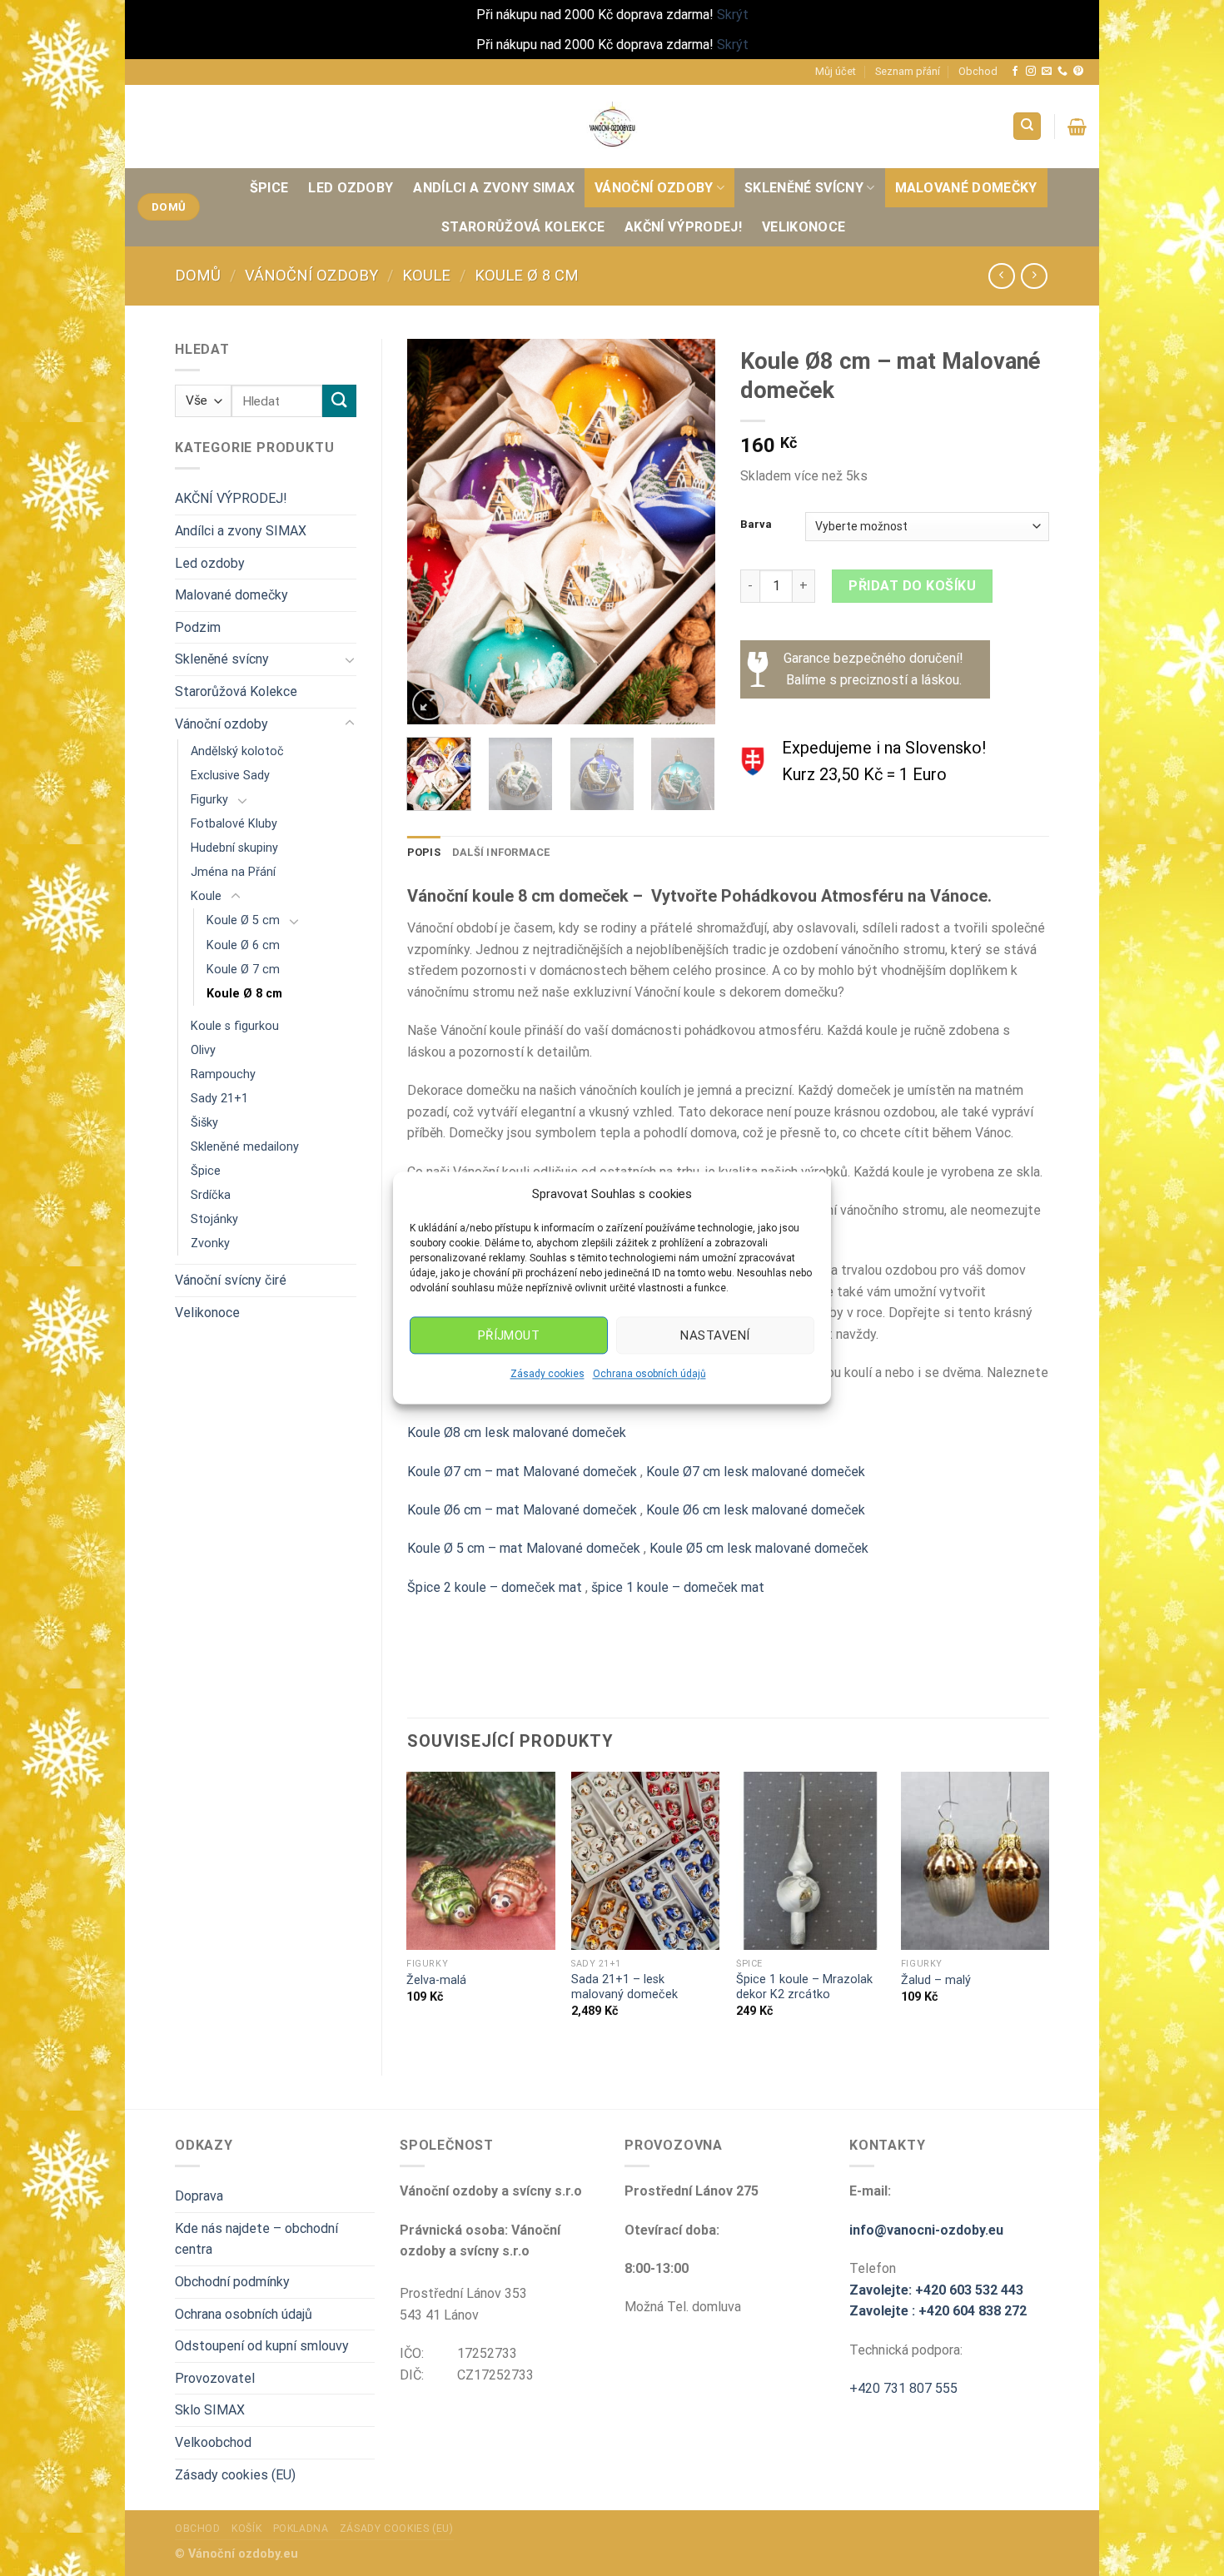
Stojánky (214, 1219)
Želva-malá (436, 1980)
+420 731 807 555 (903, 2388)
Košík (246, 2529)
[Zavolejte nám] (1062, 72)
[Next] (689, 532)
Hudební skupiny (234, 848)
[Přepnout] (350, 659)
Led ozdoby (351, 188)
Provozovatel (215, 2378)
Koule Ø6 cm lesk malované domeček (756, 1510)
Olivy (203, 1050)
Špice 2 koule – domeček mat (495, 1587)
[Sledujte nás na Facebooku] (1015, 72)
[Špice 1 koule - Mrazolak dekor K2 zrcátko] (810, 1861)
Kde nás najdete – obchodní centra (256, 2239)
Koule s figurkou (235, 1026)
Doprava (199, 2196)
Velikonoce (804, 227)
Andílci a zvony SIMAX (494, 188)
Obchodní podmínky (232, 2282)
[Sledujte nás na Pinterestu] (1078, 72)
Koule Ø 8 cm (527, 275)
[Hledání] (1027, 126)
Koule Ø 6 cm (243, 945)
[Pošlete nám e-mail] (1047, 72)
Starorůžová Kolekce (523, 227)
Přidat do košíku (912, 586)
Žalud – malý (936, 1980)
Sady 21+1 (219, 1099)
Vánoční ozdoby (654, 188)
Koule (426, 275)
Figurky (209, 800)
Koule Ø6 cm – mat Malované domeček (522, 1510)
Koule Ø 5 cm (243, 920)
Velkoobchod (213, 2442)
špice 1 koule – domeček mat (678, 1587)
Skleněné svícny (804, 188)
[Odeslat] (339, 401)
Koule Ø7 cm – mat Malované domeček (524, 1472)
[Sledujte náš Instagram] (1031, 72)
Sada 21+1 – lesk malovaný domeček (624, 1987)
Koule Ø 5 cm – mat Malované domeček (524, 1548)
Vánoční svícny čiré (231, 1280)
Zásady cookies (547, 1374)
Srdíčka (211, 1195)
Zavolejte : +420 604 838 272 (938, 2311)
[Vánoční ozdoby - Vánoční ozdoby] (612, 126)
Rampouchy (223, 1074)
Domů (198, 275)
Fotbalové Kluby (234, 824)
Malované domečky (966, 188)
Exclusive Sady (230, 776)
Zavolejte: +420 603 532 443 (936, 2290)
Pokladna (301, 2529)
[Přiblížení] (428, 705)
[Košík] (1077, 127)
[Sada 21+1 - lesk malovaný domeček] (645, 1861)
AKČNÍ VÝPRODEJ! (683, 227)
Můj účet (836, 71)
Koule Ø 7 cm (243, 970)
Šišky (204, 1123)
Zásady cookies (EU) (235, 2475)
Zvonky (210, 1243)
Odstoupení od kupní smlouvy (262, 2346)
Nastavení (715, 1335)
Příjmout (509, 1335)
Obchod (978, 71)
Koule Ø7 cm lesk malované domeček (756, 1472)
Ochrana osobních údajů (649, 1374)
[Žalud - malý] (975, 1861)
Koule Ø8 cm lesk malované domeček (517, 1432)
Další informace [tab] (501, 852)
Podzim (198, 627)
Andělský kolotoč (237, 751)
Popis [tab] (424, 852)
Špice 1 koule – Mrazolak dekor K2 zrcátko (804, 1987)
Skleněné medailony (245, 1147)
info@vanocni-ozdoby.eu (926, 2230)
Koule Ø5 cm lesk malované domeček (759, 1548)
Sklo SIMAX (210, 2410)
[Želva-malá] (480, 1861)
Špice (269, 188)
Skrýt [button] (733, 15)
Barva (756, 525)
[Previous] (434, 532)
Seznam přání (908, 71)
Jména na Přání (233, 872)
